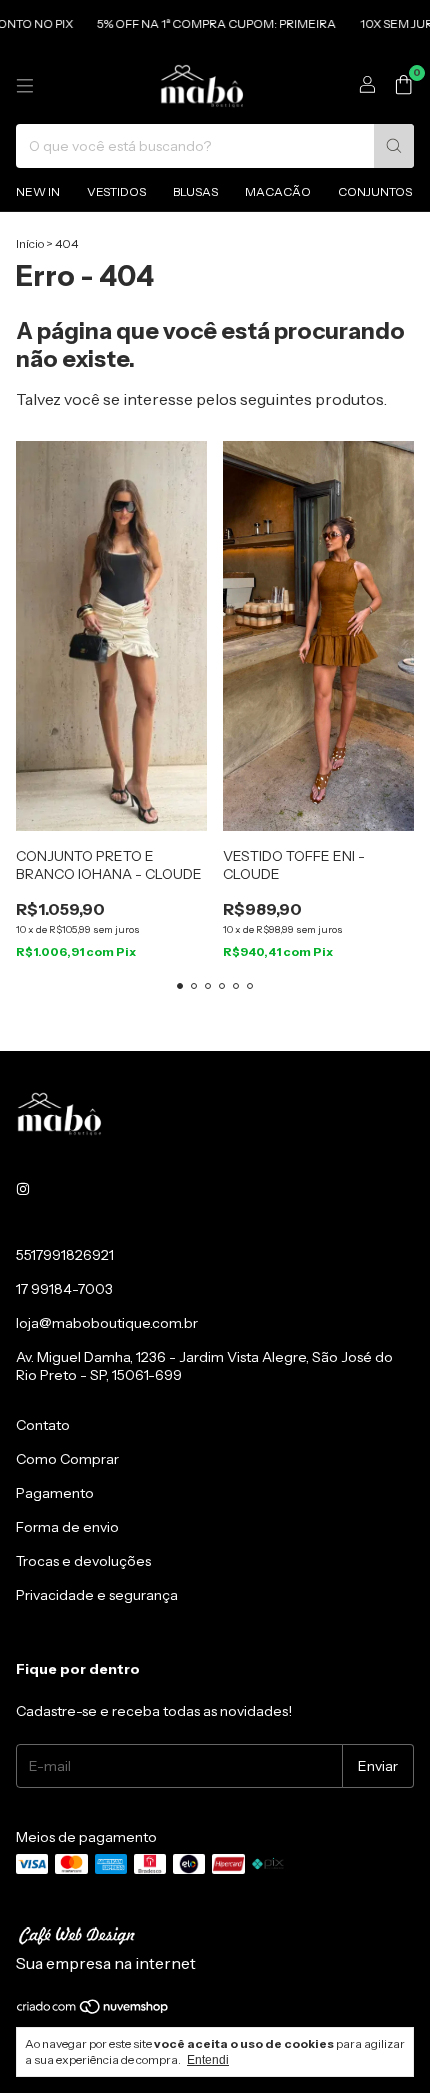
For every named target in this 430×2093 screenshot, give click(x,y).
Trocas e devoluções (83, 1561)
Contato (43, 1425)
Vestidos (116, 191)
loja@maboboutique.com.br (107, 1323)
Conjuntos (375, 191)
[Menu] (25, 86)
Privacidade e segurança (97, 1595)
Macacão (278, 191)
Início (30, 243)
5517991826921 (65, 1255)
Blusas (195, 191)
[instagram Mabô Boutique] (23, 1189)
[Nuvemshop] (93, 2010)
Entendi (208, 2060)
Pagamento (55, 1493)
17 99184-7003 (64, 1289)
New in (38, 191)
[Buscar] (394, 146)
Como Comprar (67, 1459)
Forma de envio (67, 1527)
